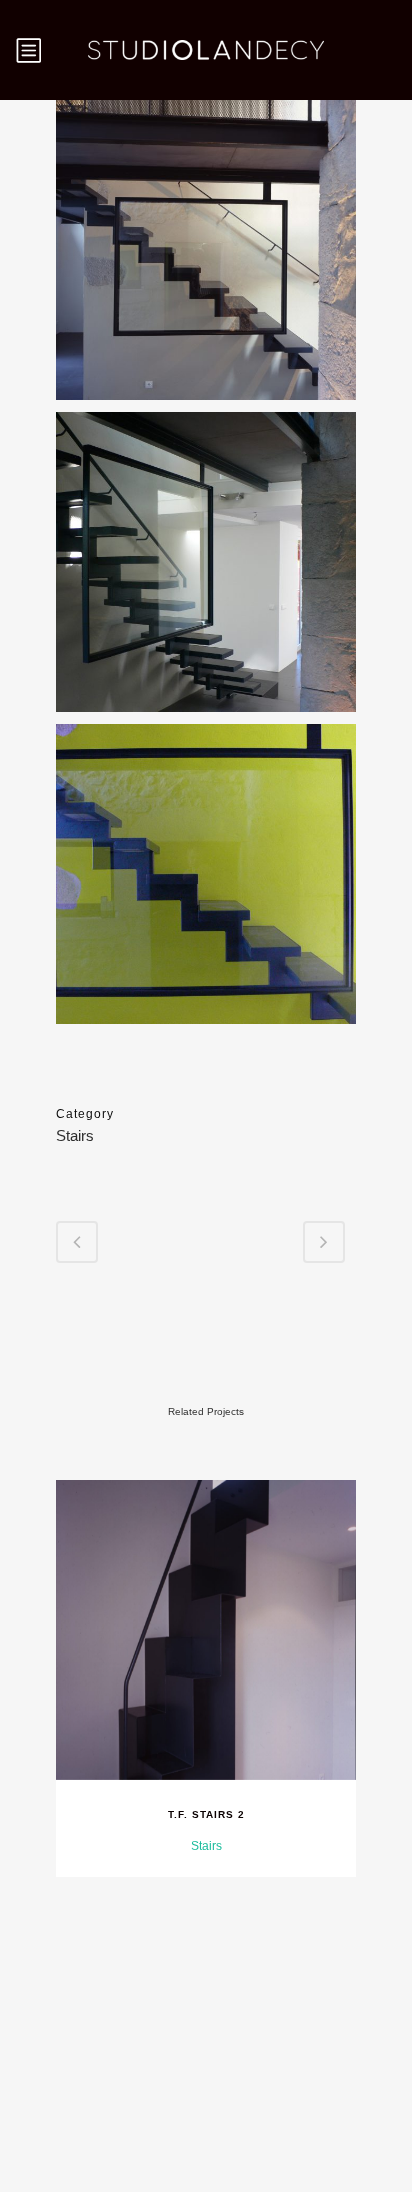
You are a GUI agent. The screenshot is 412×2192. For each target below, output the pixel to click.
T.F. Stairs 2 (206, 1814)
